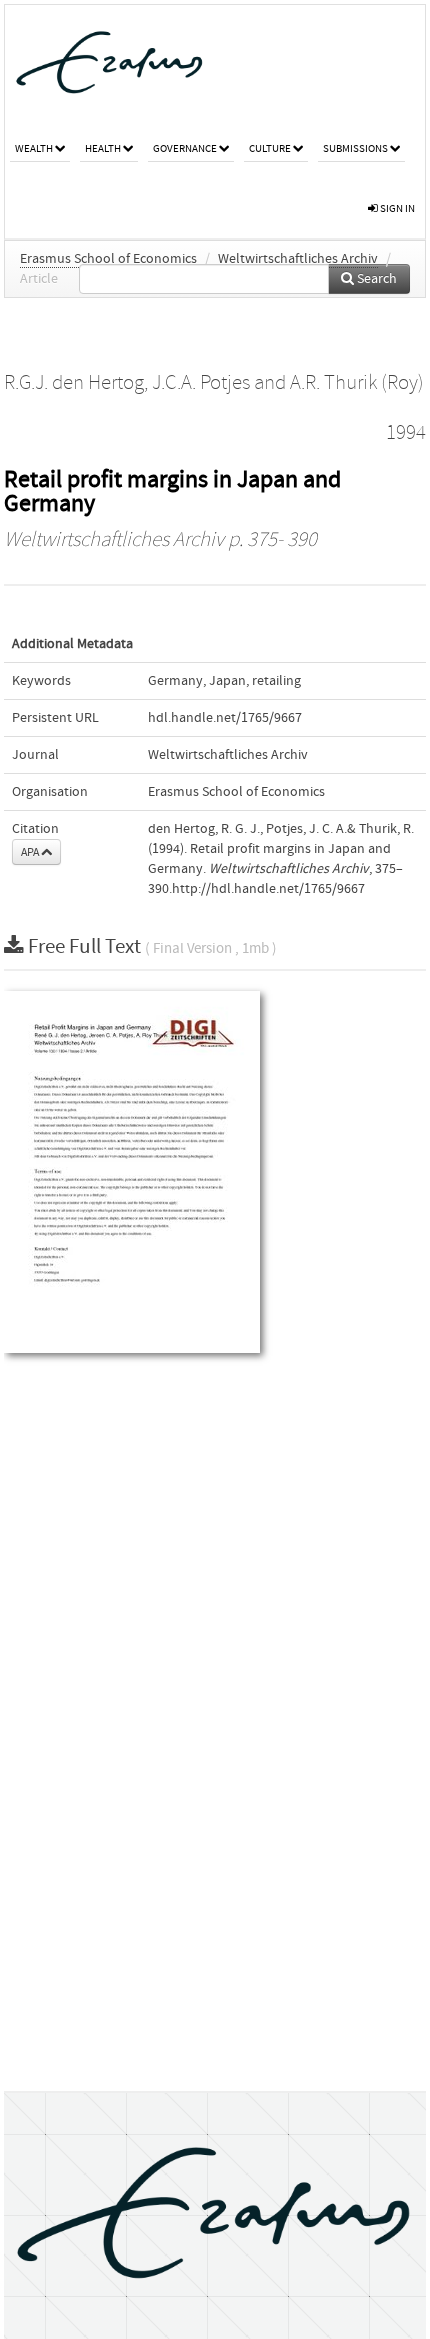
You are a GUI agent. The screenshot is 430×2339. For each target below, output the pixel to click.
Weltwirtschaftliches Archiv (298, 259)
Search (375, 279)
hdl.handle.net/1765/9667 (225, 718)
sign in (396, 208)
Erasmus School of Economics (108, 259)
